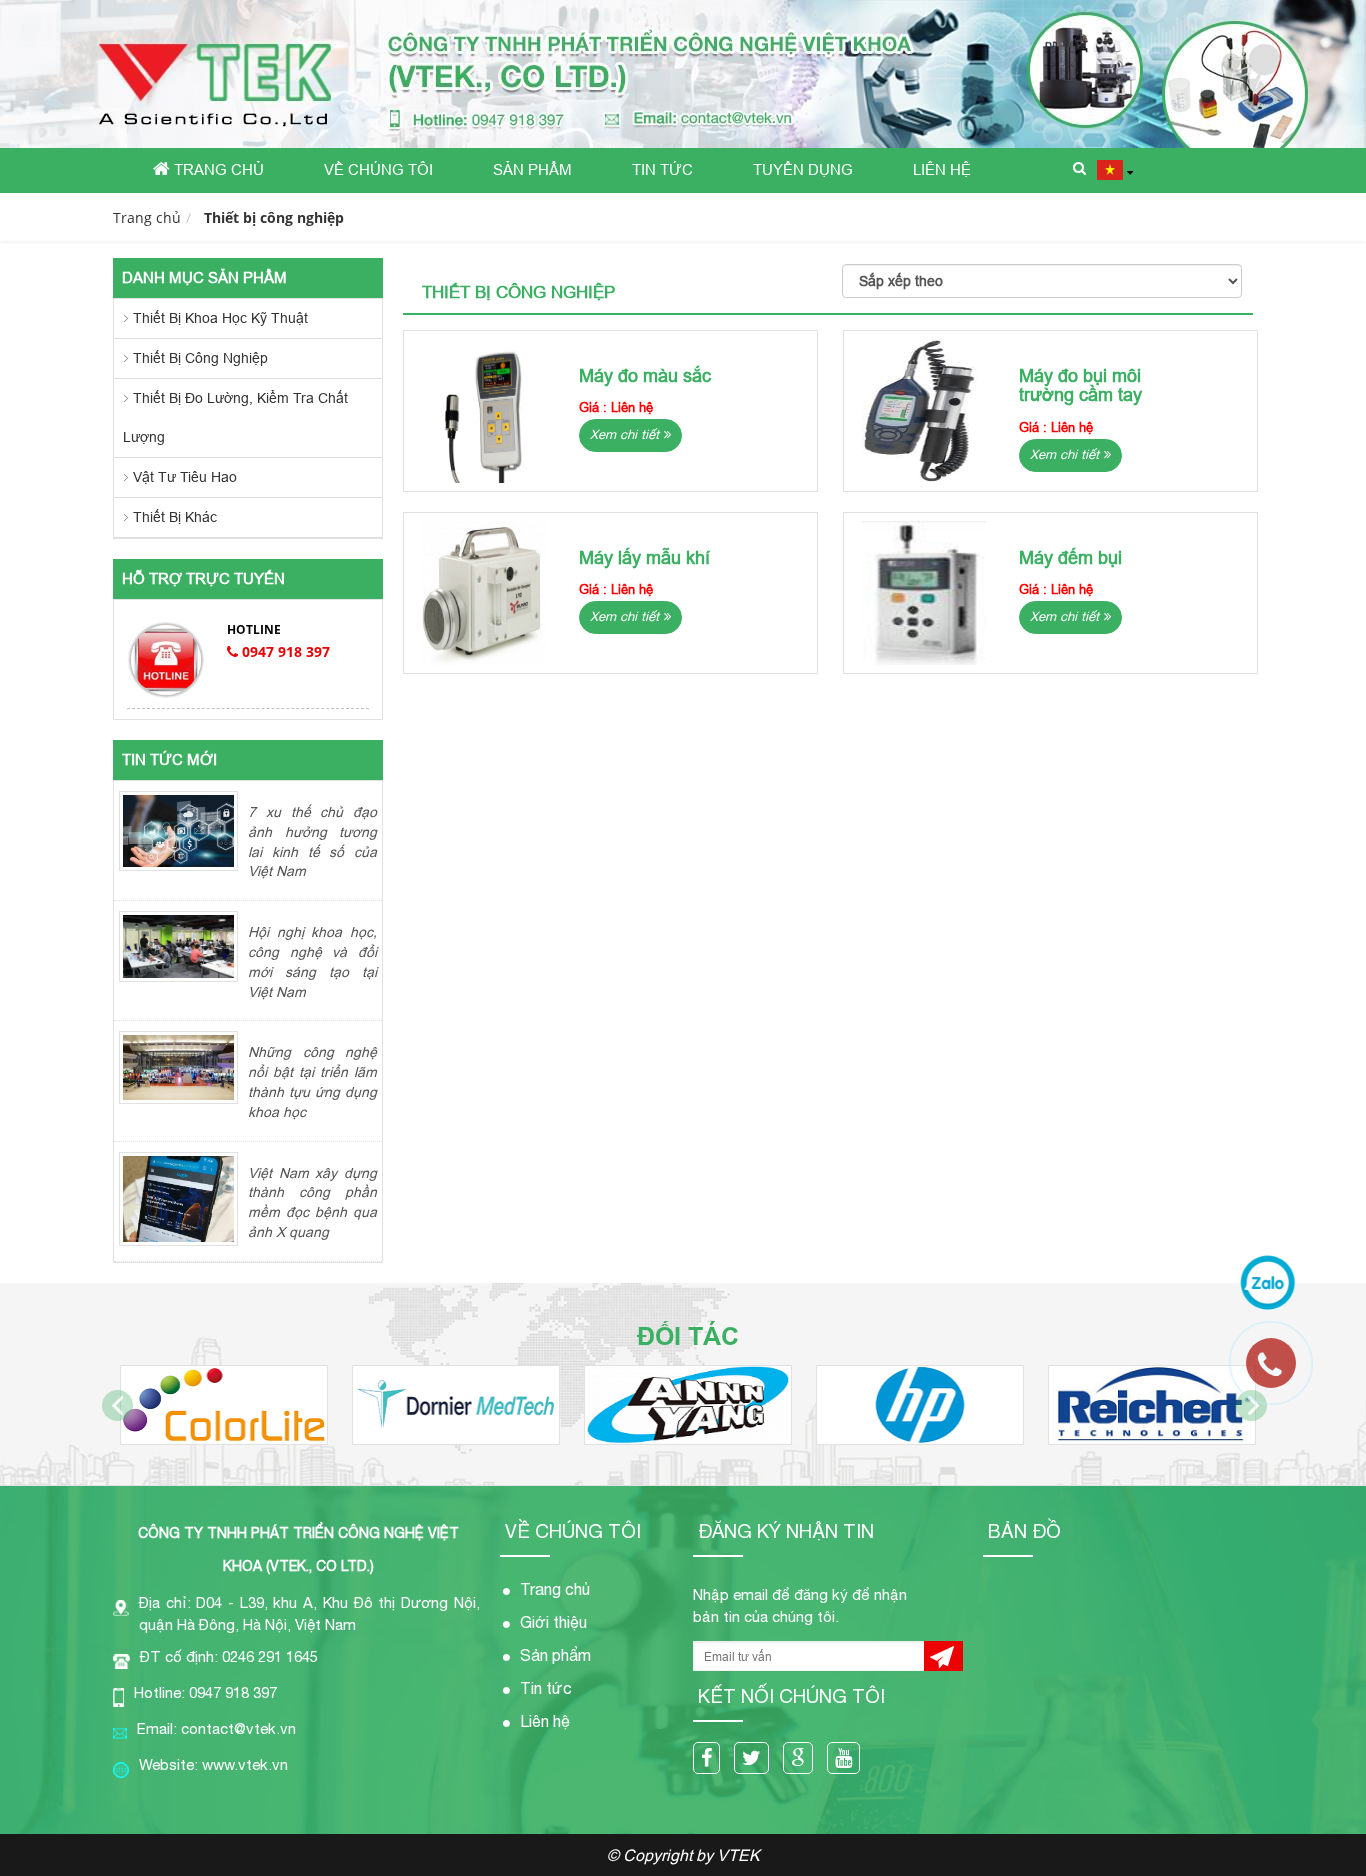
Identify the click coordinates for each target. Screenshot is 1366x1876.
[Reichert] (1152, 1405)
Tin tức (662, 169)
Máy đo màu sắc (645, 375)
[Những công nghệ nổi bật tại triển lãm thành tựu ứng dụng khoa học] (178, 1066)
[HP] (920, 1405)
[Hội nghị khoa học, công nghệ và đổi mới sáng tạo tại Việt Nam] (178, 945)
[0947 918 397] (1281, 1373)
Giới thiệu (553, 1622)
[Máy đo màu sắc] (484, 411)
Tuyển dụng (803, 169)
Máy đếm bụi (1070, 557)
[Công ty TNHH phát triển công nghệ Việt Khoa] (683, 74)
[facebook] (711, 1760)
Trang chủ (217, 169)
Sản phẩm (532, 169)
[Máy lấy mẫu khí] (484, 593)
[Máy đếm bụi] (924, 593)
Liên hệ (942, 169)
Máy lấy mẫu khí (644, 557)
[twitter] (756, 1760)
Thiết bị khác (175, 517)
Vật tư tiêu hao (185, 477)
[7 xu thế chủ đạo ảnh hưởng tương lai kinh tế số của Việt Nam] (178, 830)
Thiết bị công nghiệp (274, 217)
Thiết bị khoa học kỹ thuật (220, 318)
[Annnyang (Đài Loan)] (688, 1405)
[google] (803, 1760)
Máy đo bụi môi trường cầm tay (1080, 385)
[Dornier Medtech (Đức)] (456, 1405)
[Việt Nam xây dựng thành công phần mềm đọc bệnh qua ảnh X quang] (178, 1198)
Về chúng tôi (378, 169)
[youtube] (848, 1760)
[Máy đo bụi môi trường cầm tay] (924, 411)
